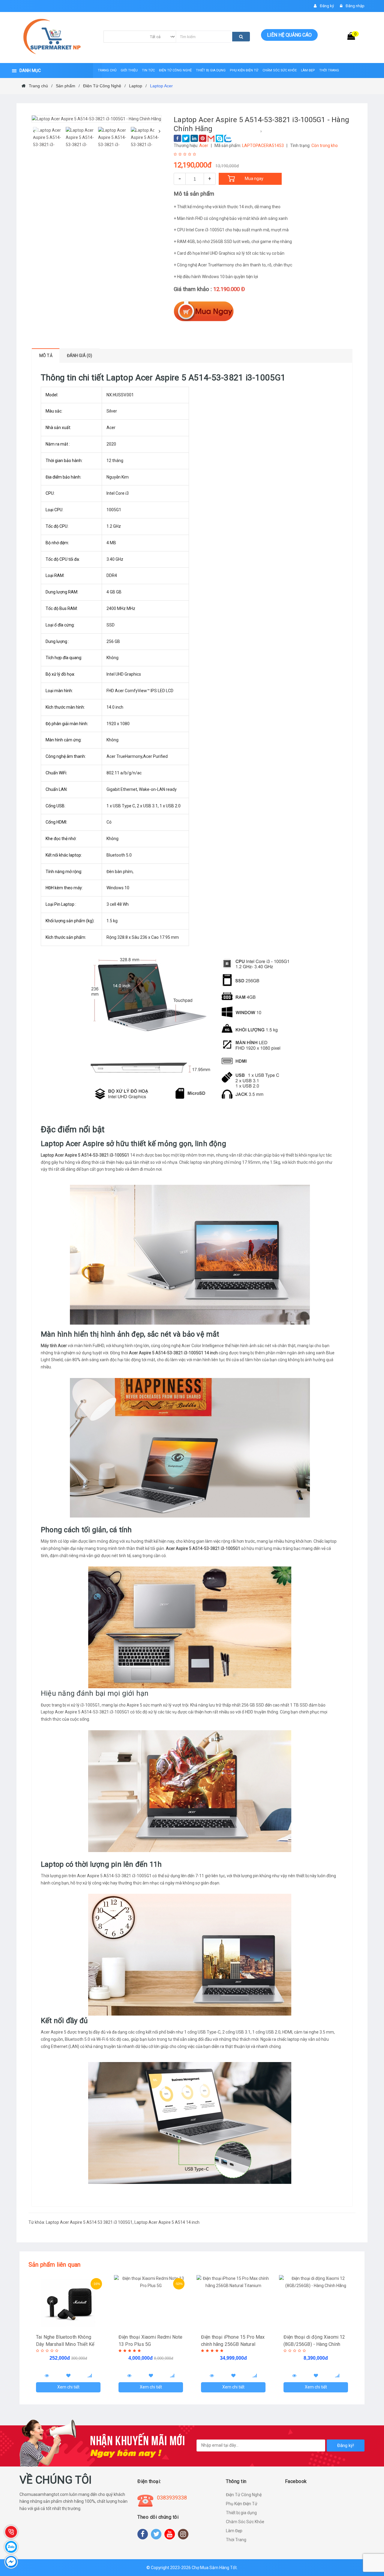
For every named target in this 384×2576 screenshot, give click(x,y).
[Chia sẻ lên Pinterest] (203, 138)
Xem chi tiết (68, 2387)
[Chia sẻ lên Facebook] (177, 138)
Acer (204, 146)
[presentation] (34, 131)
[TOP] (373, 2540)
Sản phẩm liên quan (55, 2265)
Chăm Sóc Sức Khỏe (245, 2522)
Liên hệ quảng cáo (289, 35)
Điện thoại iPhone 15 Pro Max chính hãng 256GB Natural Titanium (233, 2344)
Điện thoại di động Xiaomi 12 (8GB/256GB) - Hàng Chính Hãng (314, 2344)
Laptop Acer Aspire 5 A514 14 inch (167, 2222)
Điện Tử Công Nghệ (244, 2495)
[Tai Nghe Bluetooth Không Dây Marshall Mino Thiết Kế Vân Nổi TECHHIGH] (68, 2302)
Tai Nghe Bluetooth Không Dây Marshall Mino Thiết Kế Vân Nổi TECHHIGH (65, 2344)
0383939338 (172, 2498)
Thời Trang (236, 2540)
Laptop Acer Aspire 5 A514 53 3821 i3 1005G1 (89, 2222)
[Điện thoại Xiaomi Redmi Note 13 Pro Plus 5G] (151, 2302)
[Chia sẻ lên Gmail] (211, 138)
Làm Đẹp (234, 2531)
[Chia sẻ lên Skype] (219, 138)
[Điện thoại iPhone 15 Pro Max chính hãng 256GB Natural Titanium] (233, 2302)
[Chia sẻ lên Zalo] (228, 138)
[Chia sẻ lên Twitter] (186, 138)
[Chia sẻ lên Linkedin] (194, 138)
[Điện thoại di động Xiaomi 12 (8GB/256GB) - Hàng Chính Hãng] (316, 2302)
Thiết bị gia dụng (241, 2513)
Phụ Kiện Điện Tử (242, 2504)
